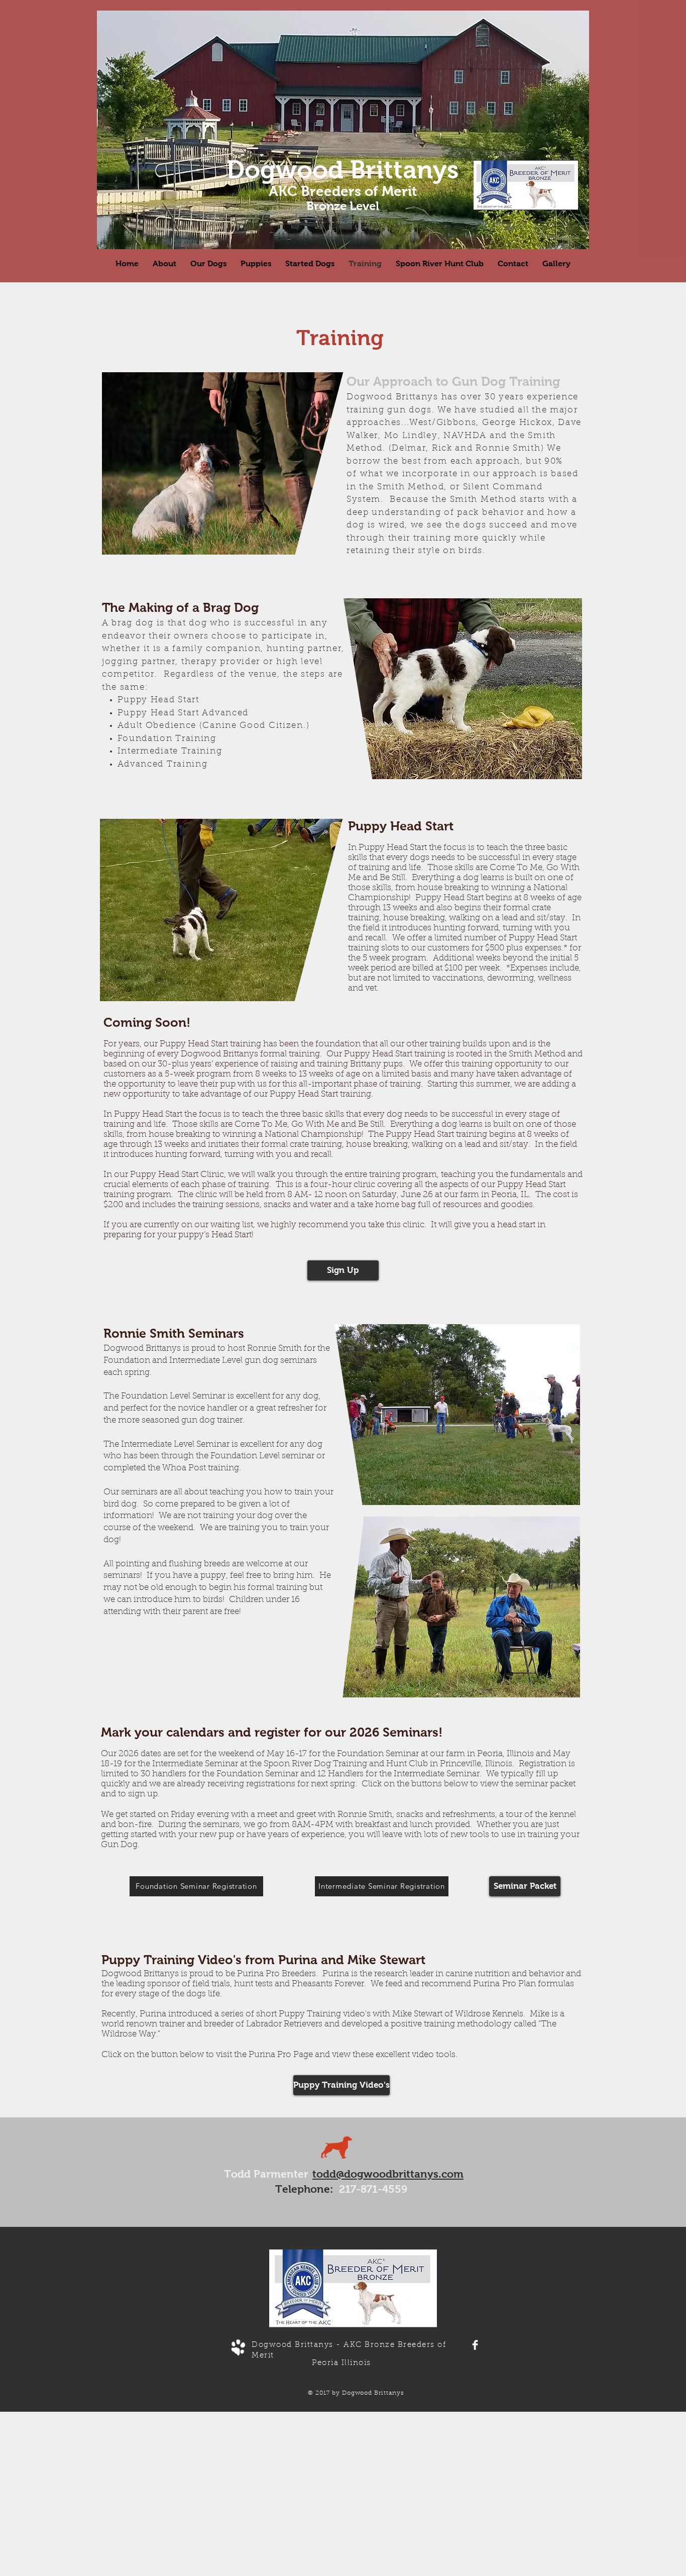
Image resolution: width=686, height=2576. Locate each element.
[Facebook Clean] (475, 2345)
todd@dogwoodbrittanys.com (388, 2174)
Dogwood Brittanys (342, 170)
